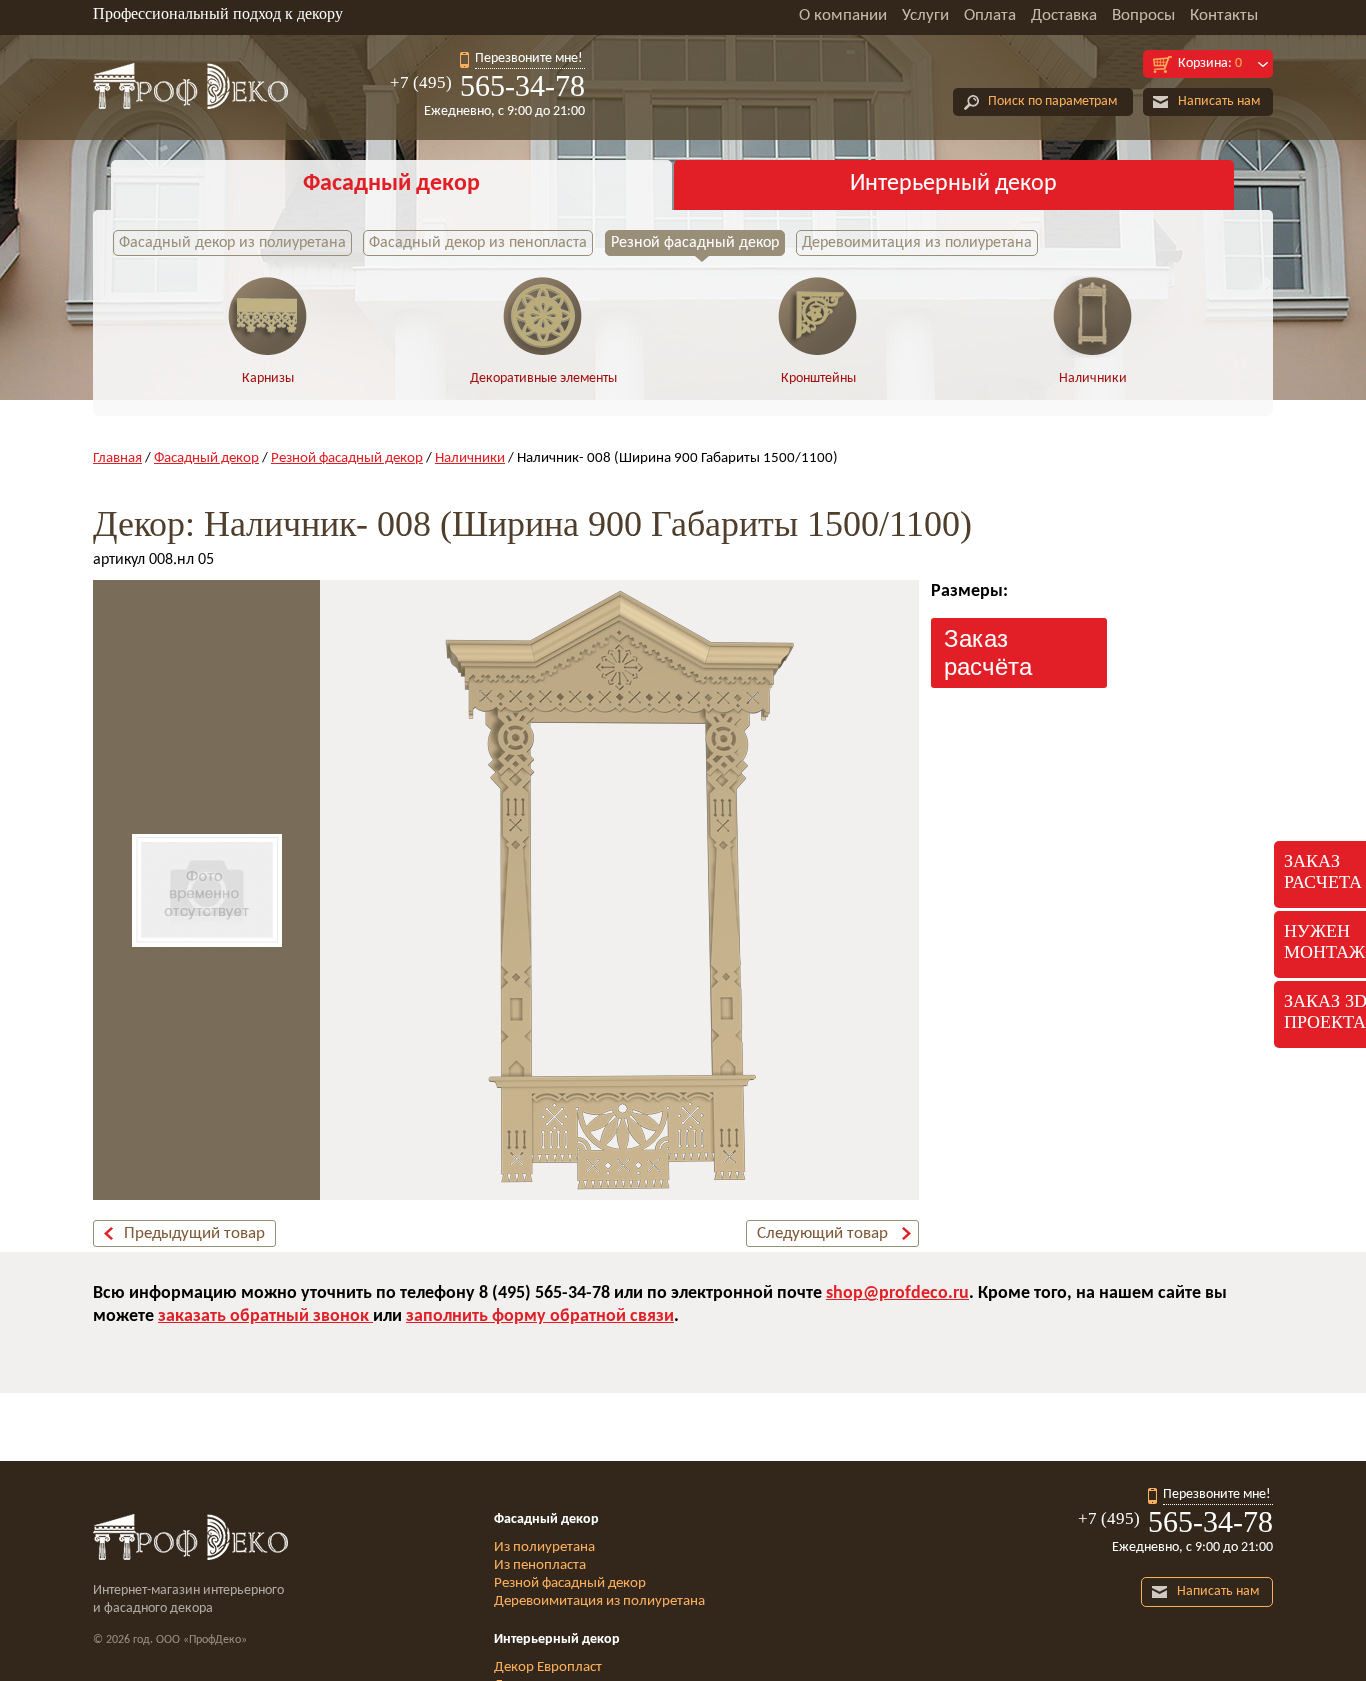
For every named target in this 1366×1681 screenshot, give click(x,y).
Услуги (925, 15)
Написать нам (1219, 101)
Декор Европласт (548, 1667)
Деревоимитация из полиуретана (917, 243)
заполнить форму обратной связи (540, 1316)
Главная (117, 458)
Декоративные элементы (543, 378)
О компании (843, 15)
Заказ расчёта (988, 652)
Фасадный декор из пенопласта (478, 243)
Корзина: (1210, 63)
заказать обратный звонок (265, 1316)
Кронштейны (818, 378)
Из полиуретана (544, 1547)
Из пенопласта (540, 1565)
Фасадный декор (391, 184)
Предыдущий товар (194, 1233)
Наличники (1093, 378)
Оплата (990, 15)
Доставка (1064, 15)
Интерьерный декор (953, 184)
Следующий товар (822, 1233)
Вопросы (1143, 15)
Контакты (1224, 15)
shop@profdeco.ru (897, 1293)
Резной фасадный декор (695, 243)
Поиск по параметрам (1052, 101)
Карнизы (268, 378)
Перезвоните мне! (529, 58)
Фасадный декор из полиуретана (232, 243)
